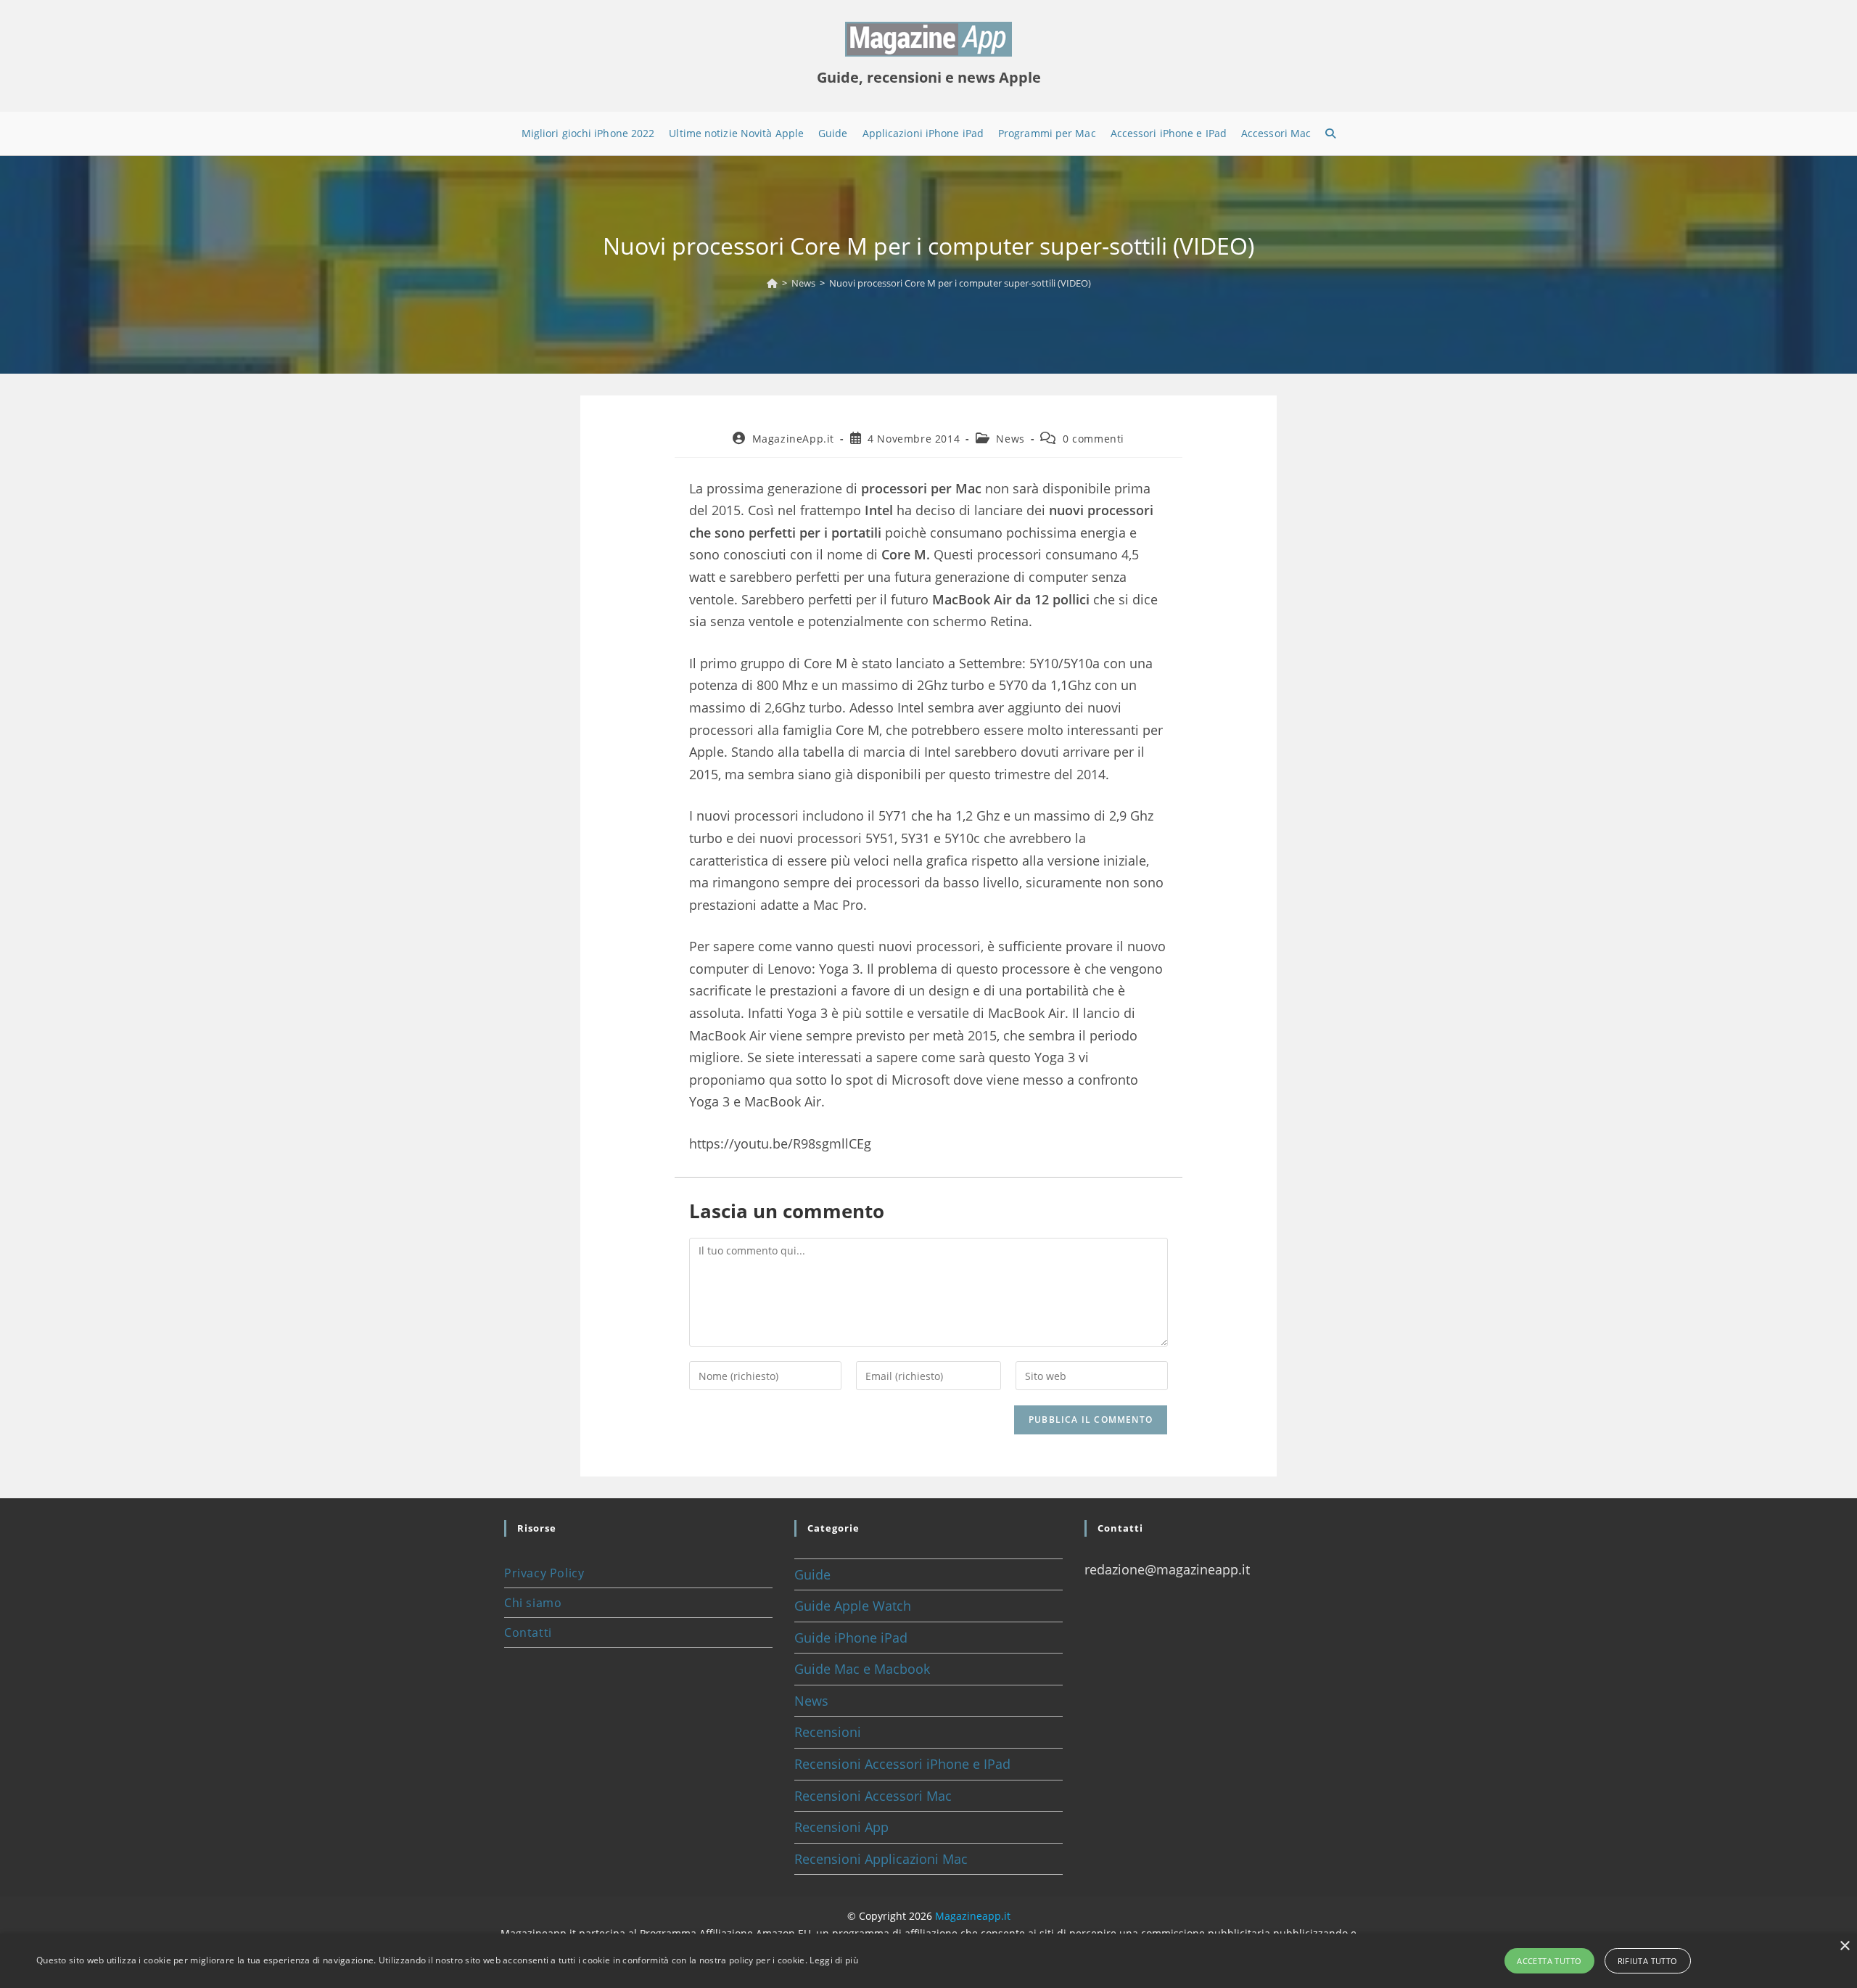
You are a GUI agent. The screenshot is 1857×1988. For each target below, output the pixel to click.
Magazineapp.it (973, 1916)
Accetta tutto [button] (1549, 1961)
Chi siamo (533, 1603)
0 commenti (1094, 439)
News (1010, 439)
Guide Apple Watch (853, 1606)
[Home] (772, 283)
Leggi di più (834, 1960)
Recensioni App (841, 1827)
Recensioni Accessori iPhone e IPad (902, 1764)
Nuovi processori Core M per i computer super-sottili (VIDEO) (960, 283)
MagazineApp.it (793, 439)
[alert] (928, 1961)
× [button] (1844, 1946)
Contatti (528, 1632)
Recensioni (828, 1732)
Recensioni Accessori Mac (873, 1796)
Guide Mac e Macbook (862, 1669)
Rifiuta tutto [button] (1648, 1961)
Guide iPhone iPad (851, 1638)
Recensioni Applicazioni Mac (881, 1859)
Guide (812, 1574)
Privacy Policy (544, 1573)
